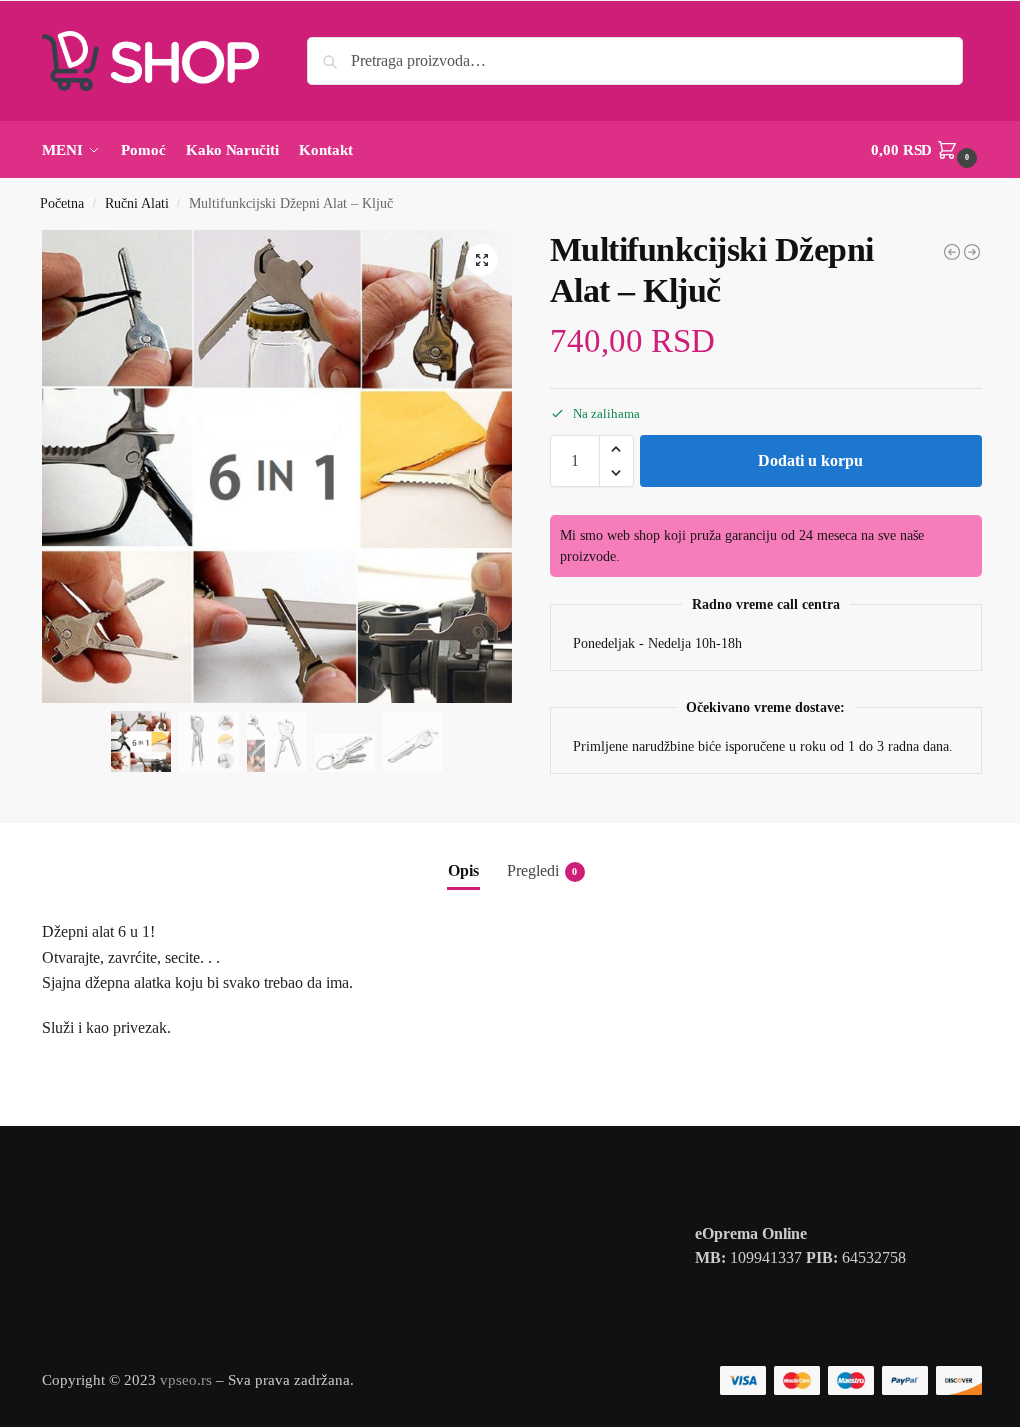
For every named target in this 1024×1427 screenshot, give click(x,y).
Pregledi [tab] (542, 870)
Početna (62, 203)
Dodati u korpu (810, 460)
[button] (926, 150)
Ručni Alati (137, 203)
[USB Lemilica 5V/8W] (972, 252)
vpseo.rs (186, 1380)
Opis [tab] (463, 870)
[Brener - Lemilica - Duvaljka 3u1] (952, 252)
